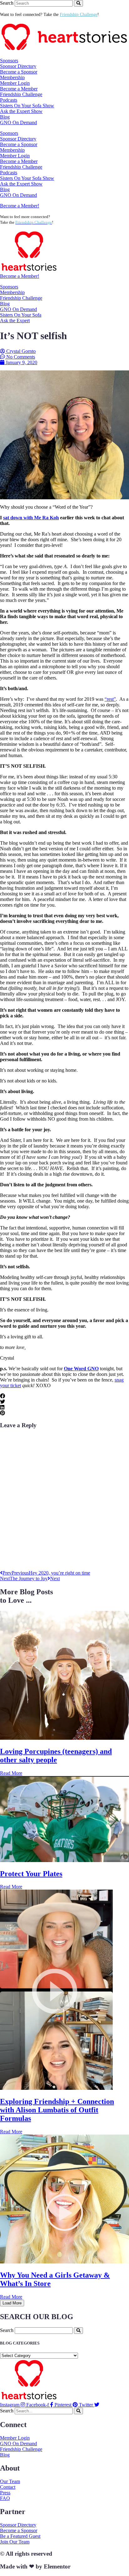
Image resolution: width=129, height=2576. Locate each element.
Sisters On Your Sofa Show (27, 106)
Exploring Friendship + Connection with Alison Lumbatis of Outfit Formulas (57, 2110)
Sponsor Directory (18, 66)
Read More (11, 1773)
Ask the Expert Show (21, 111)
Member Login (15, 83)
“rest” (110, 699)
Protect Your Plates (31, 1874)
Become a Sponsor (19, 72)
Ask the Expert (15, 321)
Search (7, 3)
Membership (12, 292)
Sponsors (9, 287)
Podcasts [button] (9, 100)
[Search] (78, 3)
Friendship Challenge (21, 94)
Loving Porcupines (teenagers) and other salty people (56, 1756)
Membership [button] (12, 77)
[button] (64, 1396)
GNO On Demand (18, 122)
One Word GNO (81, 1369)
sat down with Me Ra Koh (31, 518)
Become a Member (19, 89)
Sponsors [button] (9, 61)
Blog (5, 117)
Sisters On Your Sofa (21, 315)
